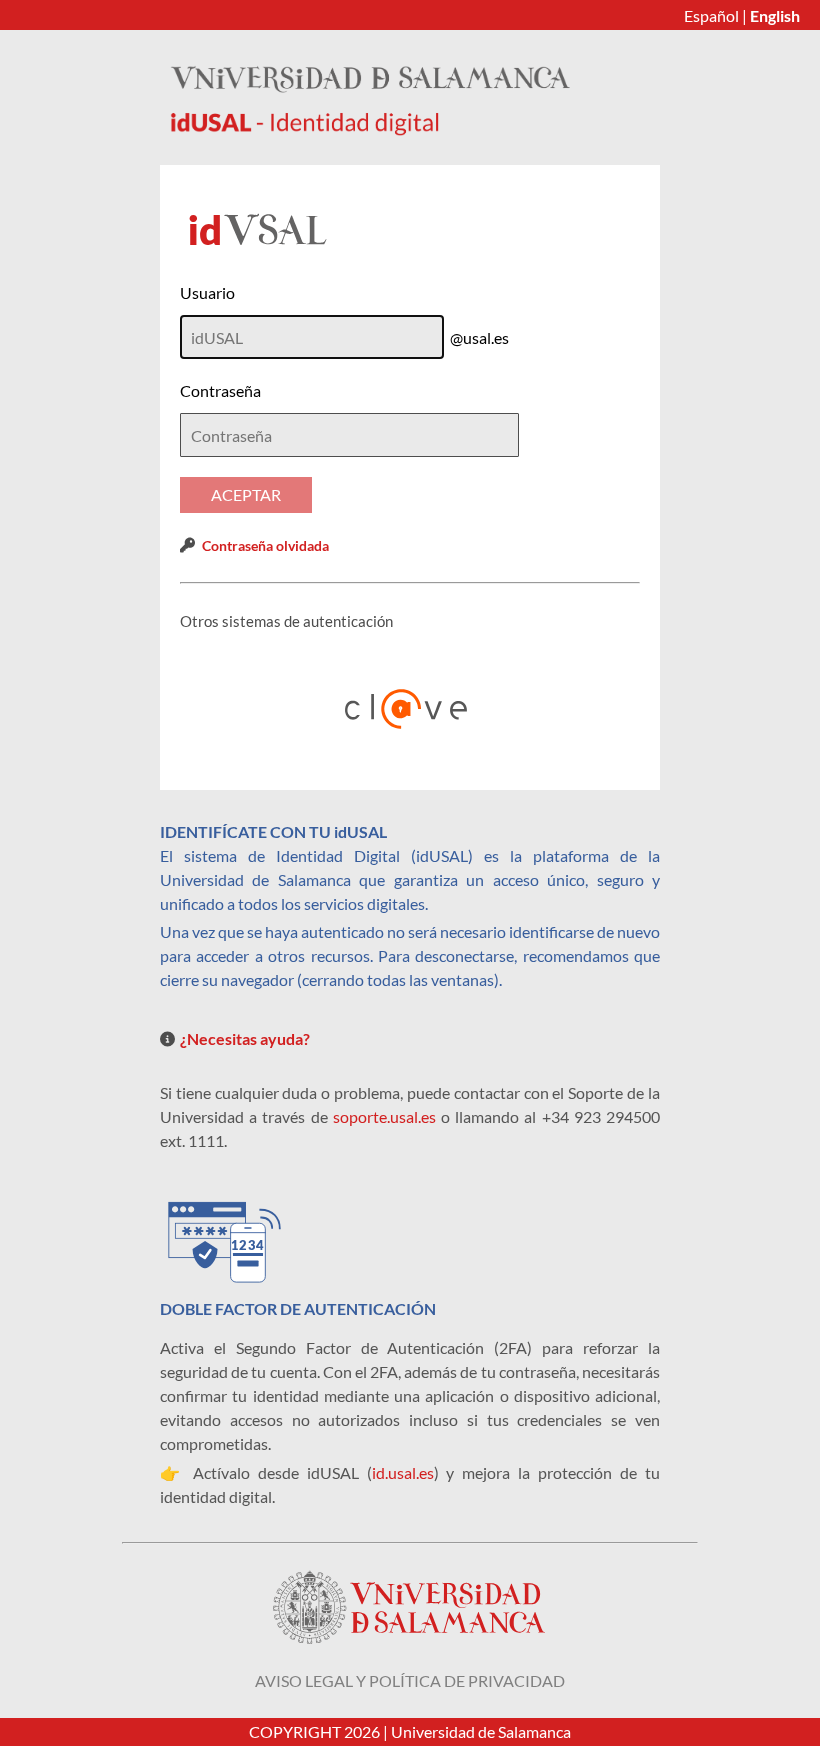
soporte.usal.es (384, 1116)
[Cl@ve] (410, 709)
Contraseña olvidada (265, 545)
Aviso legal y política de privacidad (410, 1680)
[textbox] (349, 435)
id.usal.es (403, 1472)
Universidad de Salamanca (481, 1731)
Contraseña (220, 390)
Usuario (207, 292)
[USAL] (370, 129)
